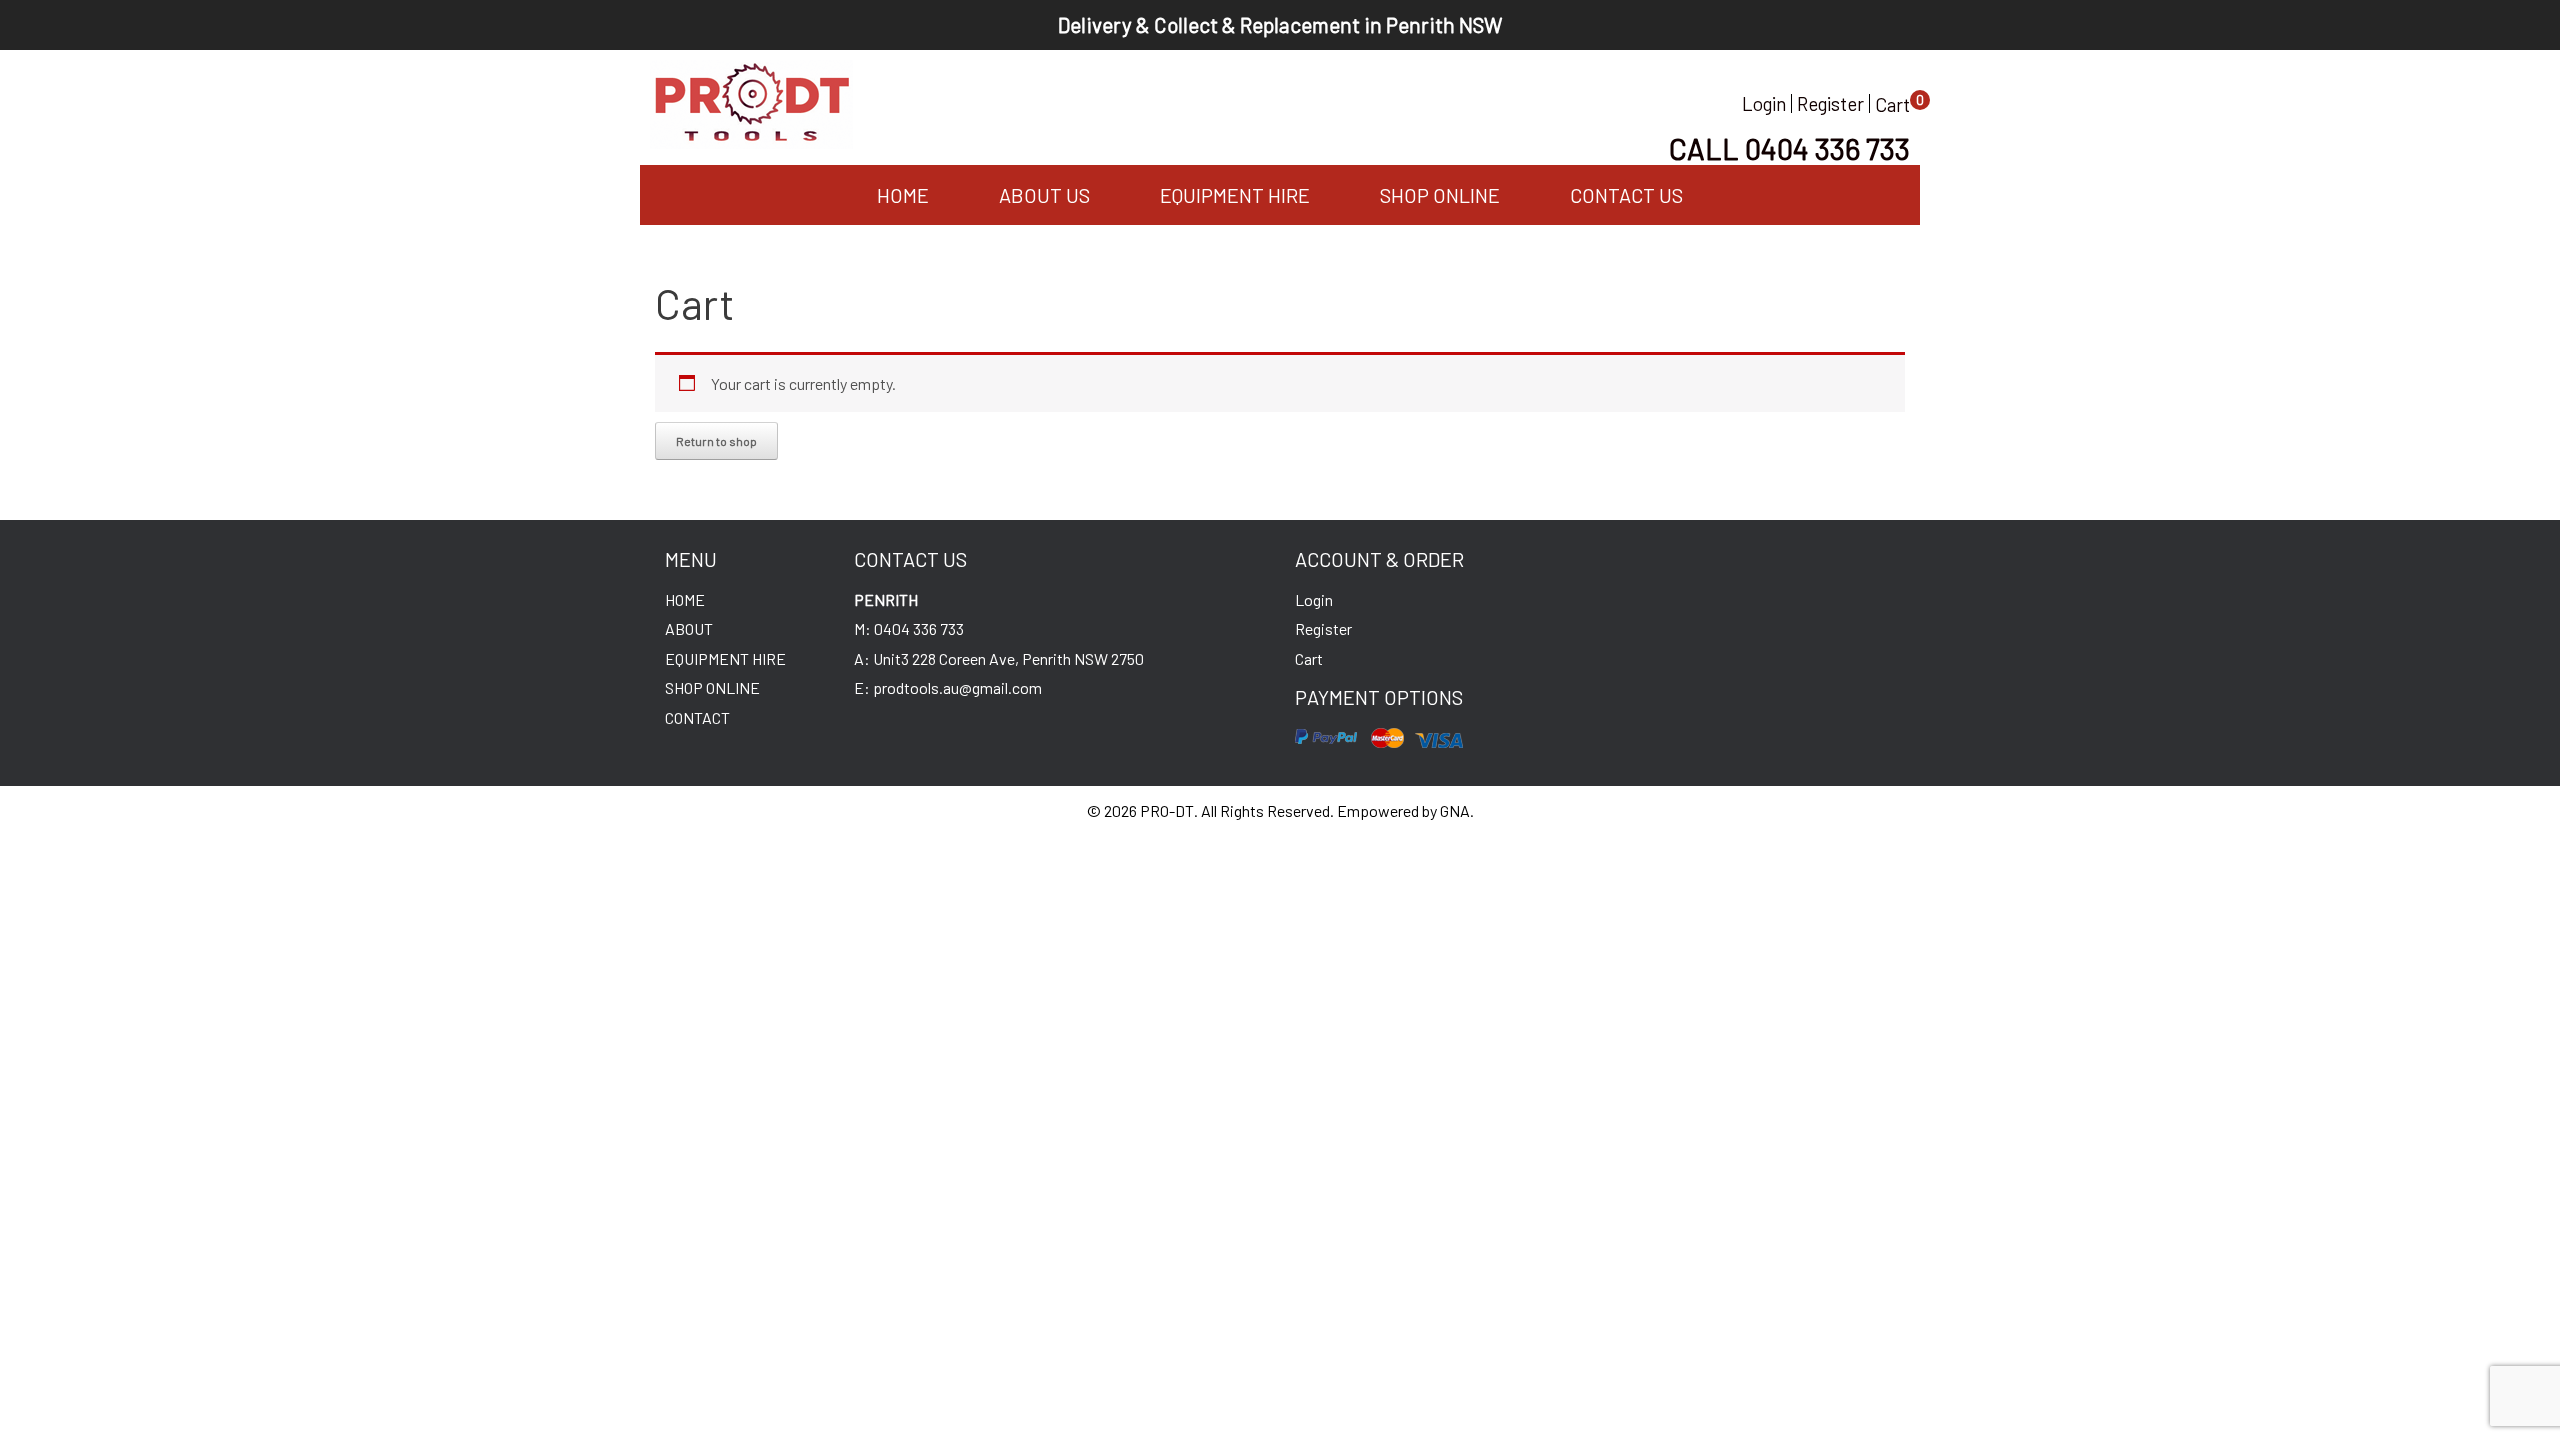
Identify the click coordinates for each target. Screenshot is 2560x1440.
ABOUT (689, 628)
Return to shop (716, 441)
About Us (1044, 195)
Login (1764, 103)
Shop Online (1440, 195)
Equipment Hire (1235, 195)
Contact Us (1626, 195)
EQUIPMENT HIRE (725, 658)
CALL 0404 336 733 (1789, 148)
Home (903, 195)
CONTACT (697, 717)
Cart (1892, 104)
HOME (685, 599)
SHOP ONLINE (712, 687)
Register (1830, 103)
